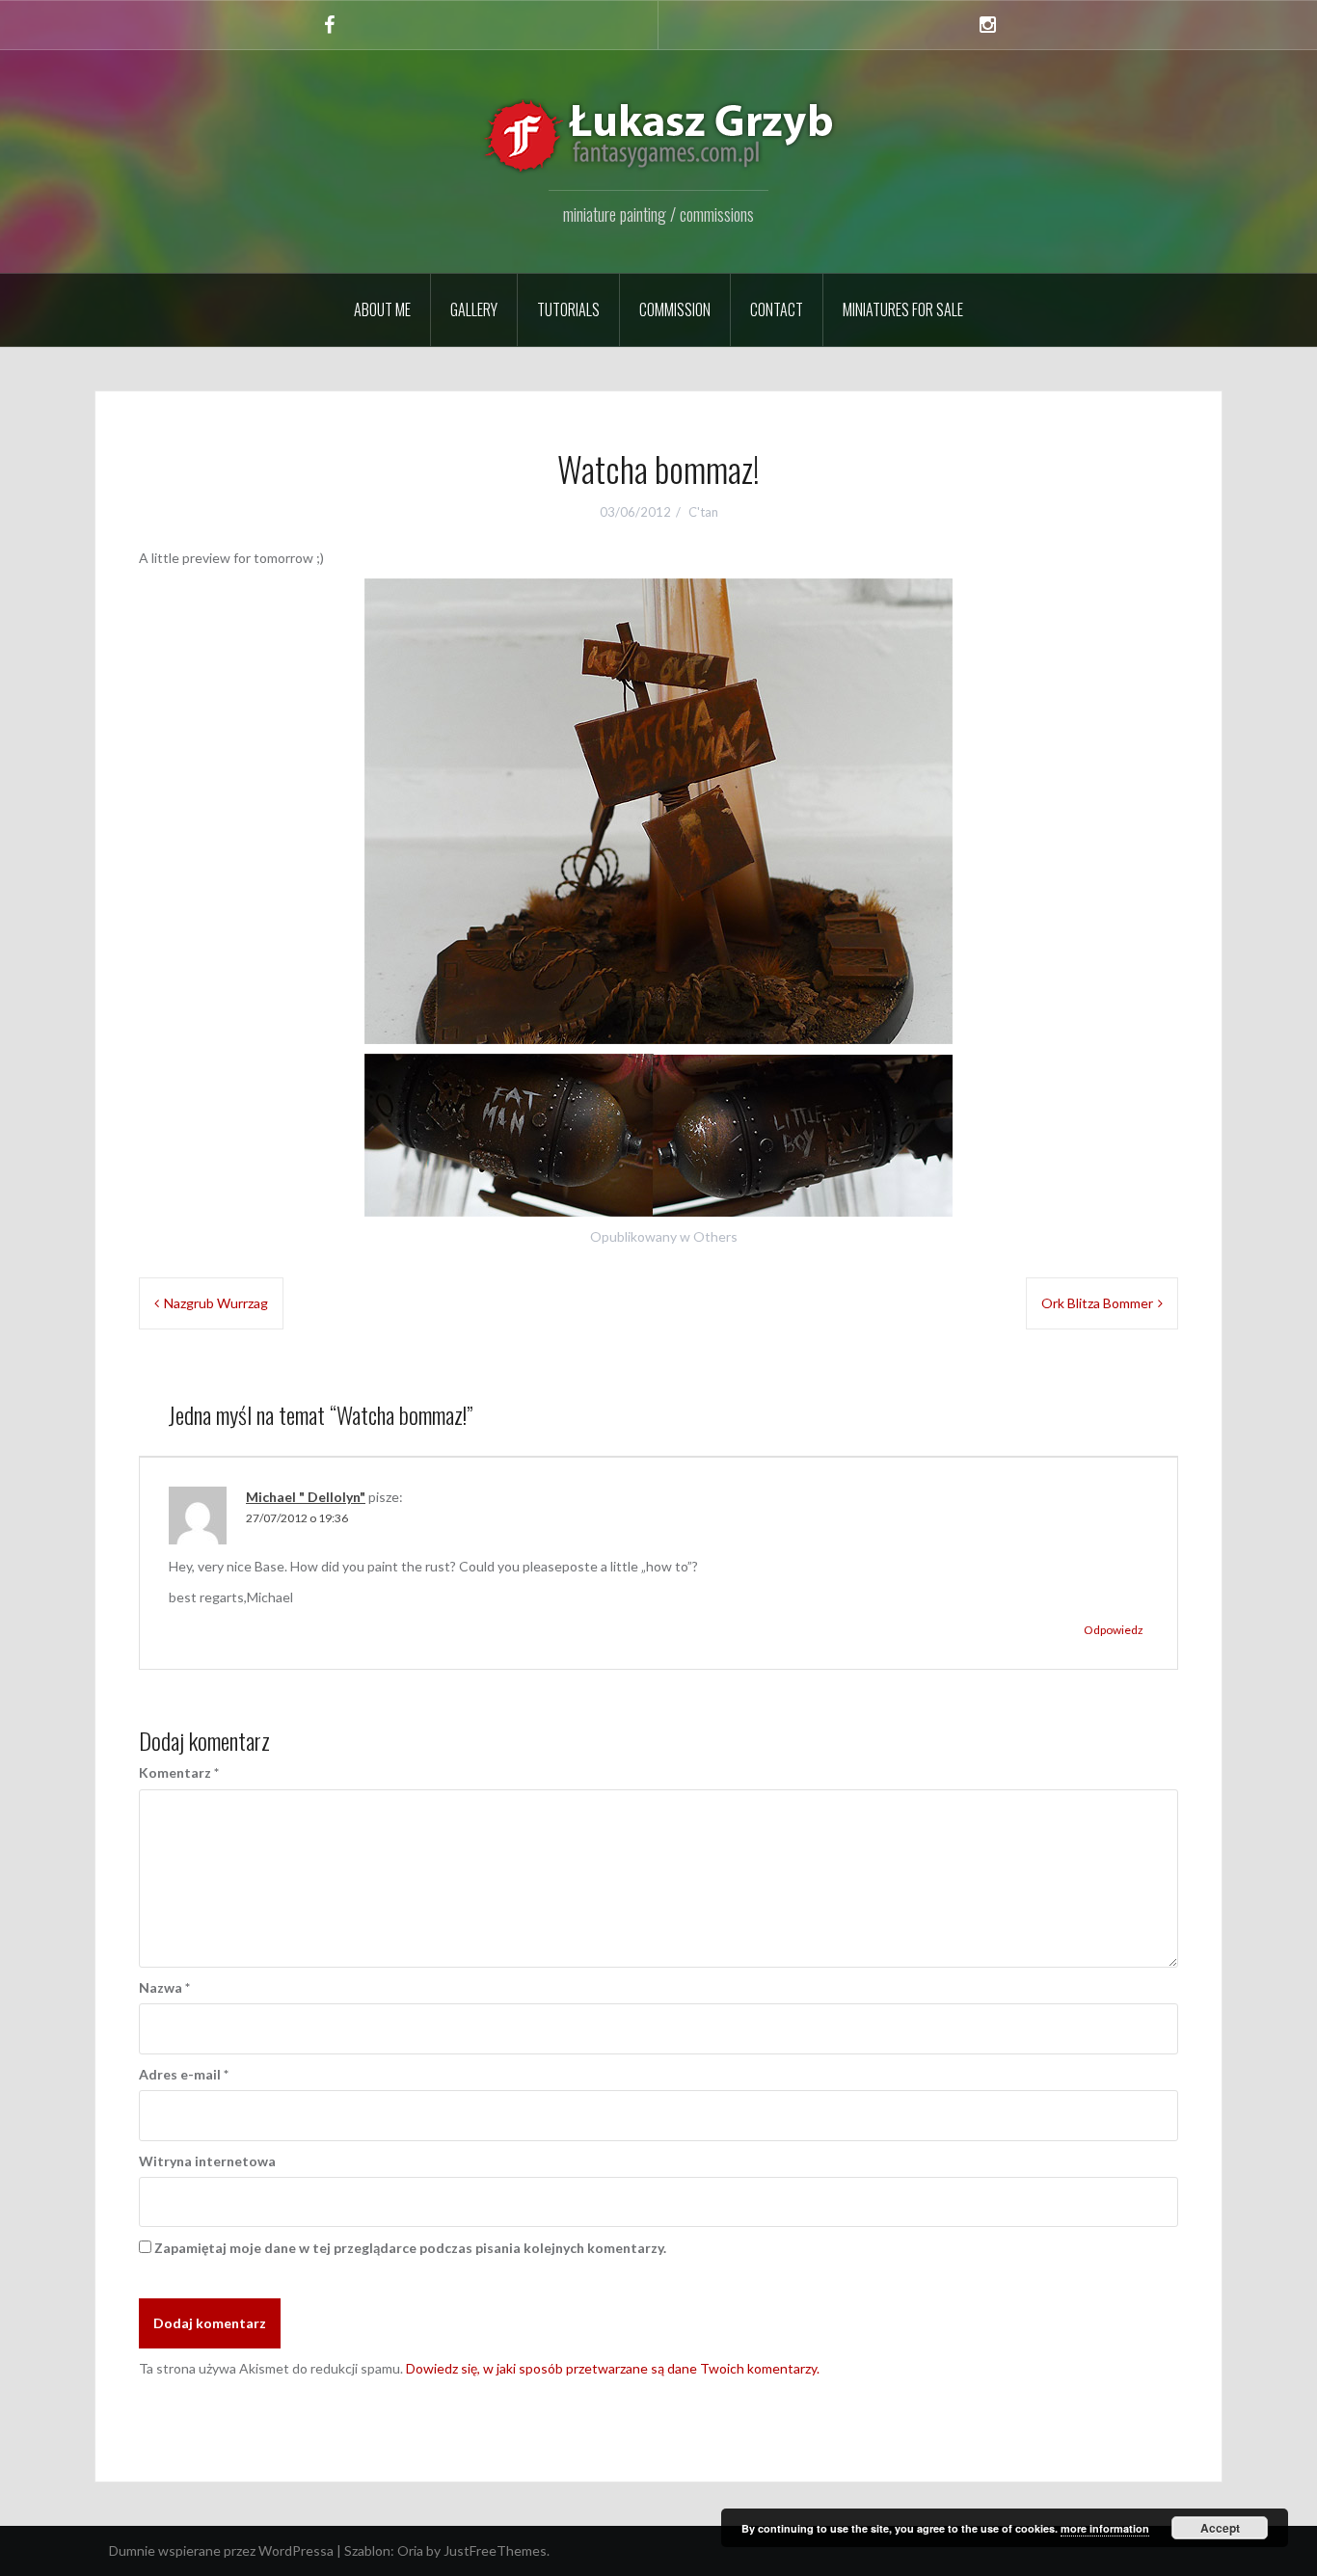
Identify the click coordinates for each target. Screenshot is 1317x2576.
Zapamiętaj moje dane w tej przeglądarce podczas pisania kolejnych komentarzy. (410, 2248)
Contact (777, 309)
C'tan (703, 512)
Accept (1220, 2528)
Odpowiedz (1114, 1630)
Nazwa (164, 1987)
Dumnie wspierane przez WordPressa (221, 2550)
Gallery (474, 309)
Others (715, 1236)
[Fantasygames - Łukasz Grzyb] (658, 135)
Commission (675, 309)
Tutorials (568, 309)
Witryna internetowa (207, 2161)
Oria (410, 2550)
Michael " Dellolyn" (306, 1497)
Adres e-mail (184, 2074)
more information (1105, 2528)
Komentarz (179, 1772)
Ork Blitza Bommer (1097, 1303)
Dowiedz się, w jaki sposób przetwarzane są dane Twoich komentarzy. (613, 2368)
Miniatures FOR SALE (903, 309)
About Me (382, 309)
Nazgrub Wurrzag (216, 1303)
